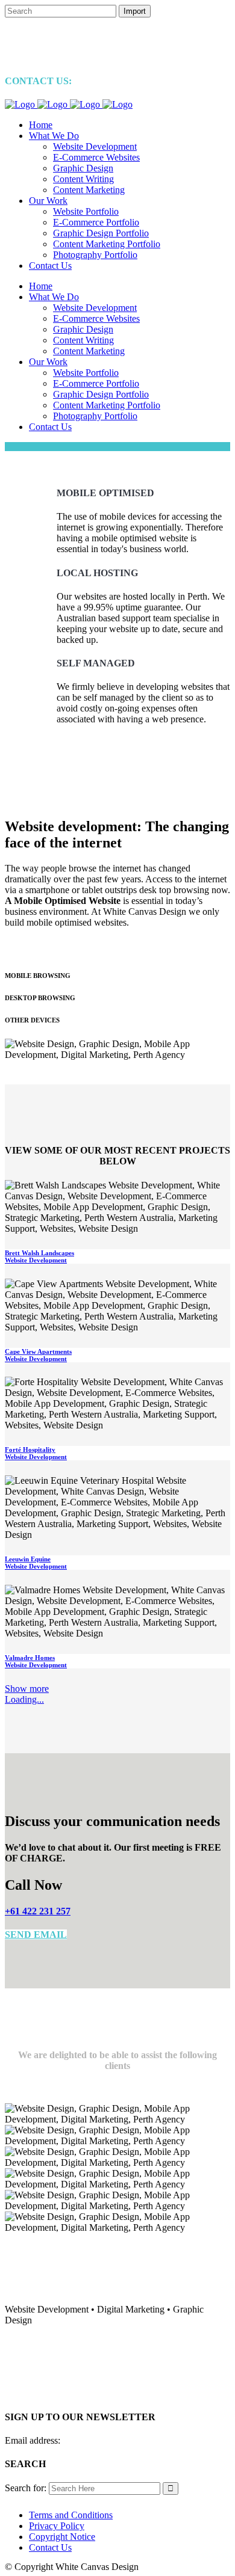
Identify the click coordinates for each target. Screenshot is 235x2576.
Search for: (26, 2488)
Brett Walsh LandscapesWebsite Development (39, 1256)
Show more (27, 1689)
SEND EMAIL (36, 1935)
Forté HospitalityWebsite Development (36, 1453)
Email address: (33, 2440)
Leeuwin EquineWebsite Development (36, 1563)
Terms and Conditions (71, 2515)
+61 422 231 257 (38, 1911)
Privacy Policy (57, 2526)
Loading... (24, 1699)
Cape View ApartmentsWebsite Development (38, 1355)
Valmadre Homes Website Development (36, 1661)
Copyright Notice (62, 2537)
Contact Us (50, 2547)
